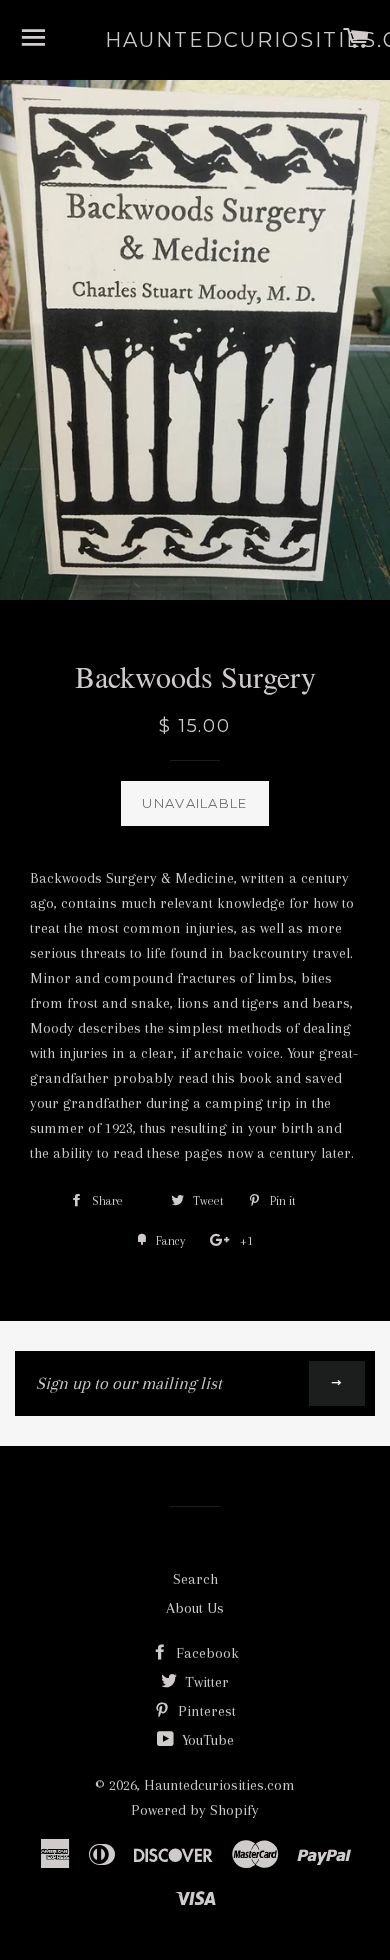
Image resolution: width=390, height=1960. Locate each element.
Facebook (205, 1653)
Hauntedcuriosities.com (195, 40)
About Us (195, 1608)
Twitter (205, 1682)
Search (195, 1579)
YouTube (206, 1740)
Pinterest (205, 1711)
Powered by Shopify (195, 1810)
